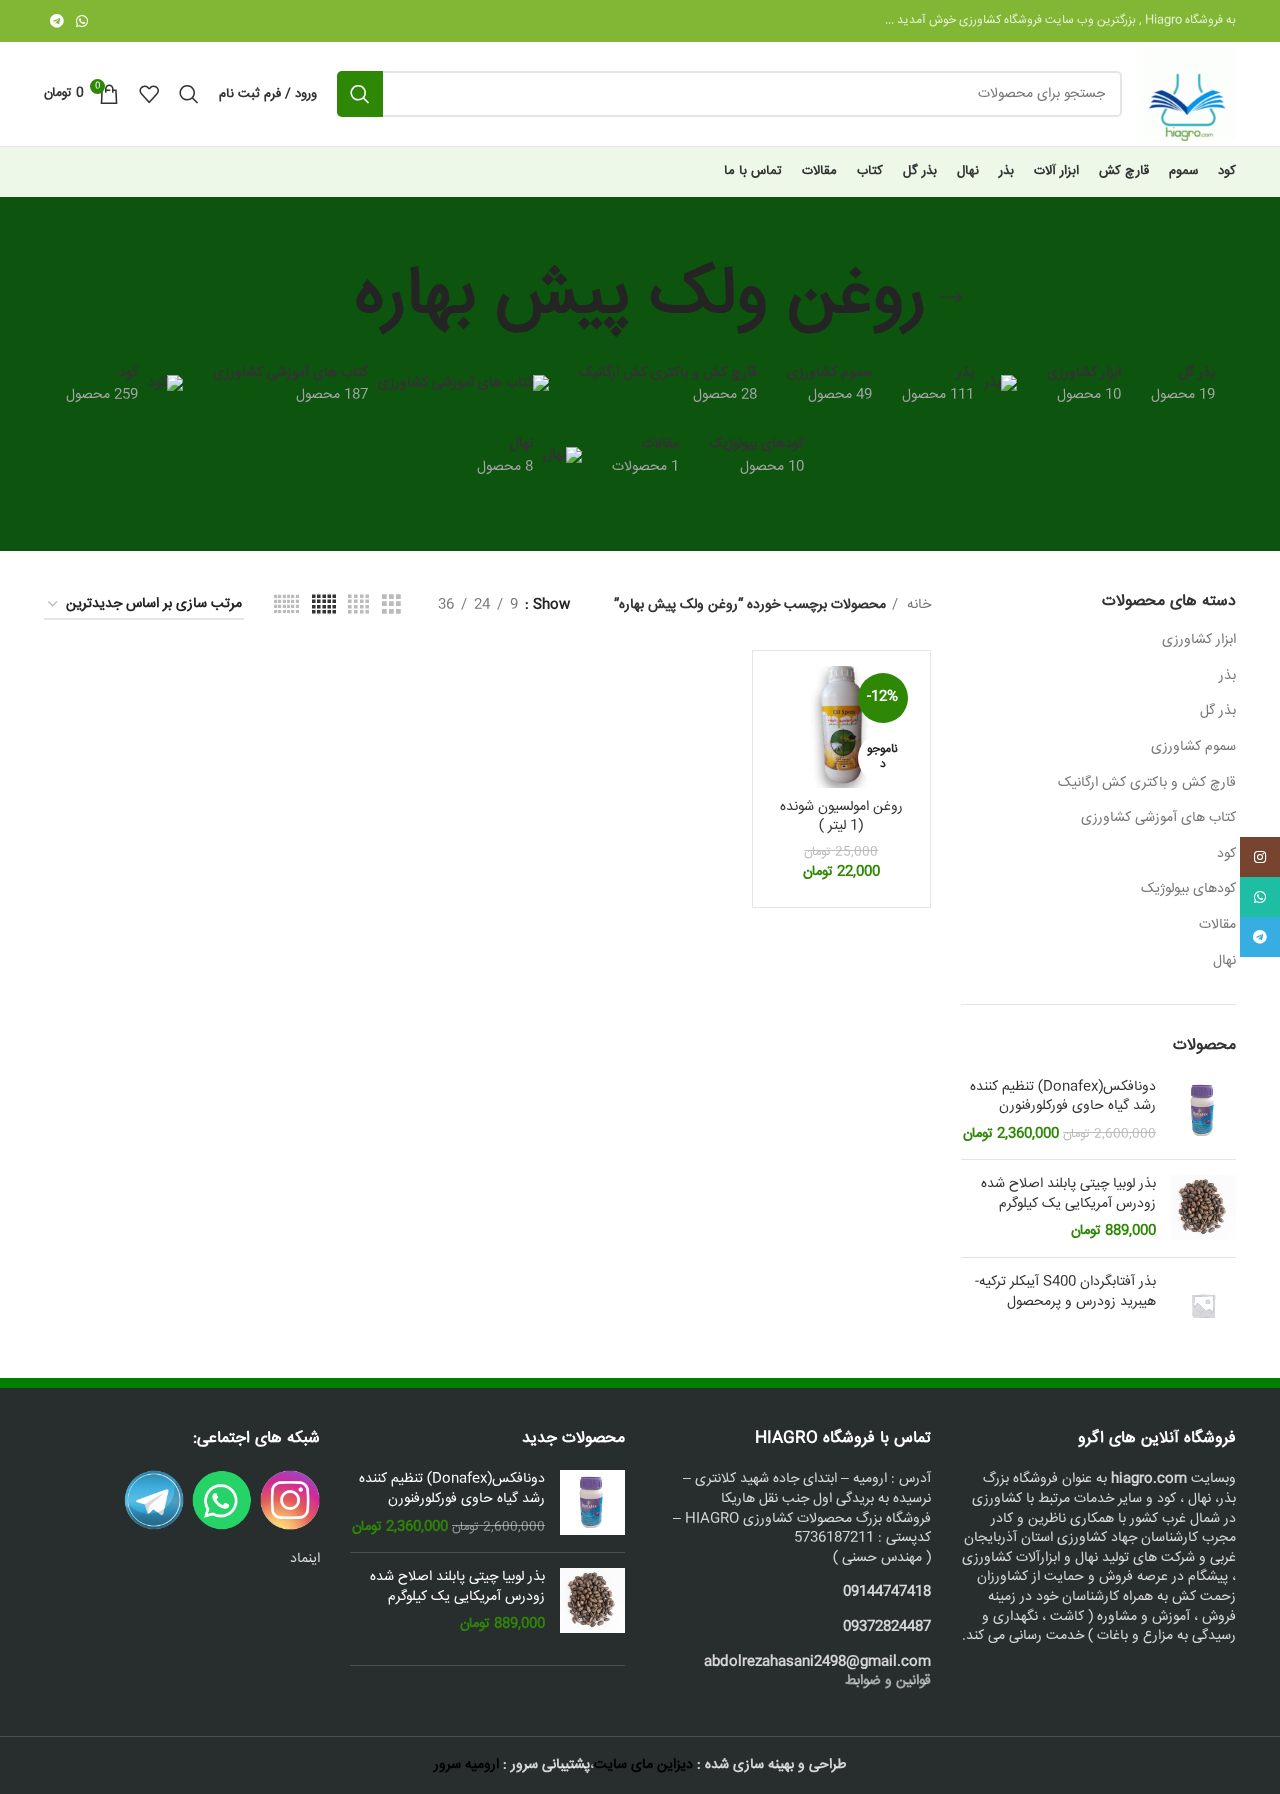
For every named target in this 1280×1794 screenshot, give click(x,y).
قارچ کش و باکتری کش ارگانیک (1147, 783)
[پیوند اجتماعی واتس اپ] (82, 21)
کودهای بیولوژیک (1188, 889)
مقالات (1217, 925)
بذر (1227, 676)
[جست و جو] (360, 94)
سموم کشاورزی (1193, 747)
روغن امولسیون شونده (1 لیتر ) (841, 817)
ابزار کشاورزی (1199, 640)
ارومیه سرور (466, 1765)
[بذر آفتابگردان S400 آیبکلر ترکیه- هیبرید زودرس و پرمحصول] (1203, 1305)
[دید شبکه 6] (286, 605)
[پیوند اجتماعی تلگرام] (57, 21)
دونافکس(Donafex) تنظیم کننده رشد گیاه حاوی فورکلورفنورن (1063, 1097)
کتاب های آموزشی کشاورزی (1158, 818)
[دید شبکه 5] (324, 605)
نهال (1224, 961)
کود (1226, 854)
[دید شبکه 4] (358, 605)
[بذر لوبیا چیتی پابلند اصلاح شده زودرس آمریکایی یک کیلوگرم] (1203, 1208)
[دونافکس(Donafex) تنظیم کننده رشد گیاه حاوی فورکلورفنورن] (1203, 1111)
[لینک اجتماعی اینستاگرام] (1260, 857)
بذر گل (1218, 711)
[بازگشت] (951, 298)
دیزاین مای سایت (643, 1765)
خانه (917, 605)
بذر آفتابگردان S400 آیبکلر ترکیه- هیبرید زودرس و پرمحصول (1065, 1292)
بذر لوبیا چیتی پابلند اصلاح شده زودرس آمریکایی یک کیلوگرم (1068, 1194)
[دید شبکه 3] (391, 605)
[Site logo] (1189, 95)
